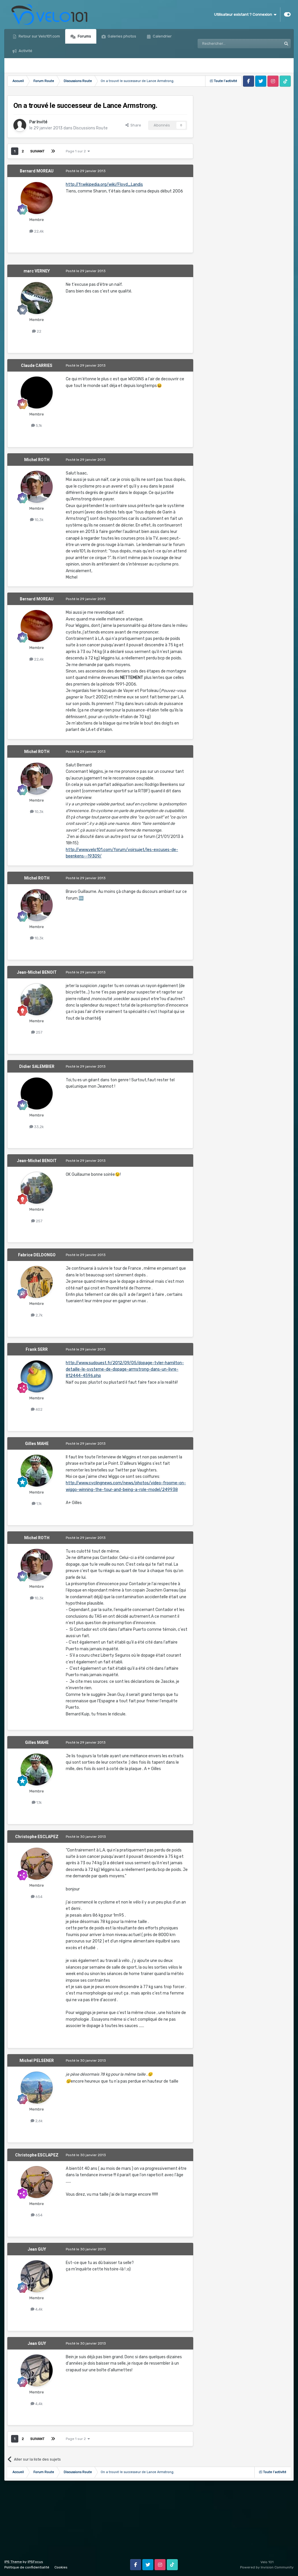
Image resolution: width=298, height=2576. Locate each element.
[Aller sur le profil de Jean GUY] (37, 2276)
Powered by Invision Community (267, 2567)
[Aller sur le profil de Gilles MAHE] (37, 1471)
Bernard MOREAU (37, 171)
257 (39, 1032)
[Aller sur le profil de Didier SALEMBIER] (37, 1093)
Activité (25, 51)
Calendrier (162, 36)
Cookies (61, 2567)
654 (39, 1897)
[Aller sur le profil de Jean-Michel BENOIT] (37, 999)
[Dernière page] (53, 151)
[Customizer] (287, 15)
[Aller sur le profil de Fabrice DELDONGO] (37, 1282)
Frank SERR (37, 1349)
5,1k (39, 426)
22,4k (39, 231)
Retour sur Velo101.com (39, 36)
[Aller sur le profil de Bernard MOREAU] (37, 198)
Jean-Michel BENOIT (37, 972)
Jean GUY (37, 2249)
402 (39, 1409)
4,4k (39, 2309)
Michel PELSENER (37, 2061)
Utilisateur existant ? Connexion (244, 14)
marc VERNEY (37, 271)
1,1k (39, 1504)
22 (39, 331)
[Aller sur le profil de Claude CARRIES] (37, 393)
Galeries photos (121, 36)
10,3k (39, 520)
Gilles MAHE (37, 1444)
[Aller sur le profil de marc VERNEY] (37, 298)
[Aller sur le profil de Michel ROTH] (37, 487)
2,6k (39, 2121)
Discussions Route (91, 128)
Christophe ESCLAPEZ (37, 1837)
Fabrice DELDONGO (37, 1255)
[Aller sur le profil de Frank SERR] (37, 1376)
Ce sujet (267, 44)
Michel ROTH (37, 460)
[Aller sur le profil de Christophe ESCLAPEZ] (37, 1864)
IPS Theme (13, 2562)
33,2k (39, 1127)
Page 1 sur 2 (77, 151)
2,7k (39, 1315)
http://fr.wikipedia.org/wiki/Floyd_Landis (104, 184)
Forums (84, 36)
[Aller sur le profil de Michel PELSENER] (37, 2088)
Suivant (37, 151)
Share (135, 125)
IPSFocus (35, 2562)
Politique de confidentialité (27, 2567)
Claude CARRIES (37, 365)
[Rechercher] (286, 44)
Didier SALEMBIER (37, 1066)
